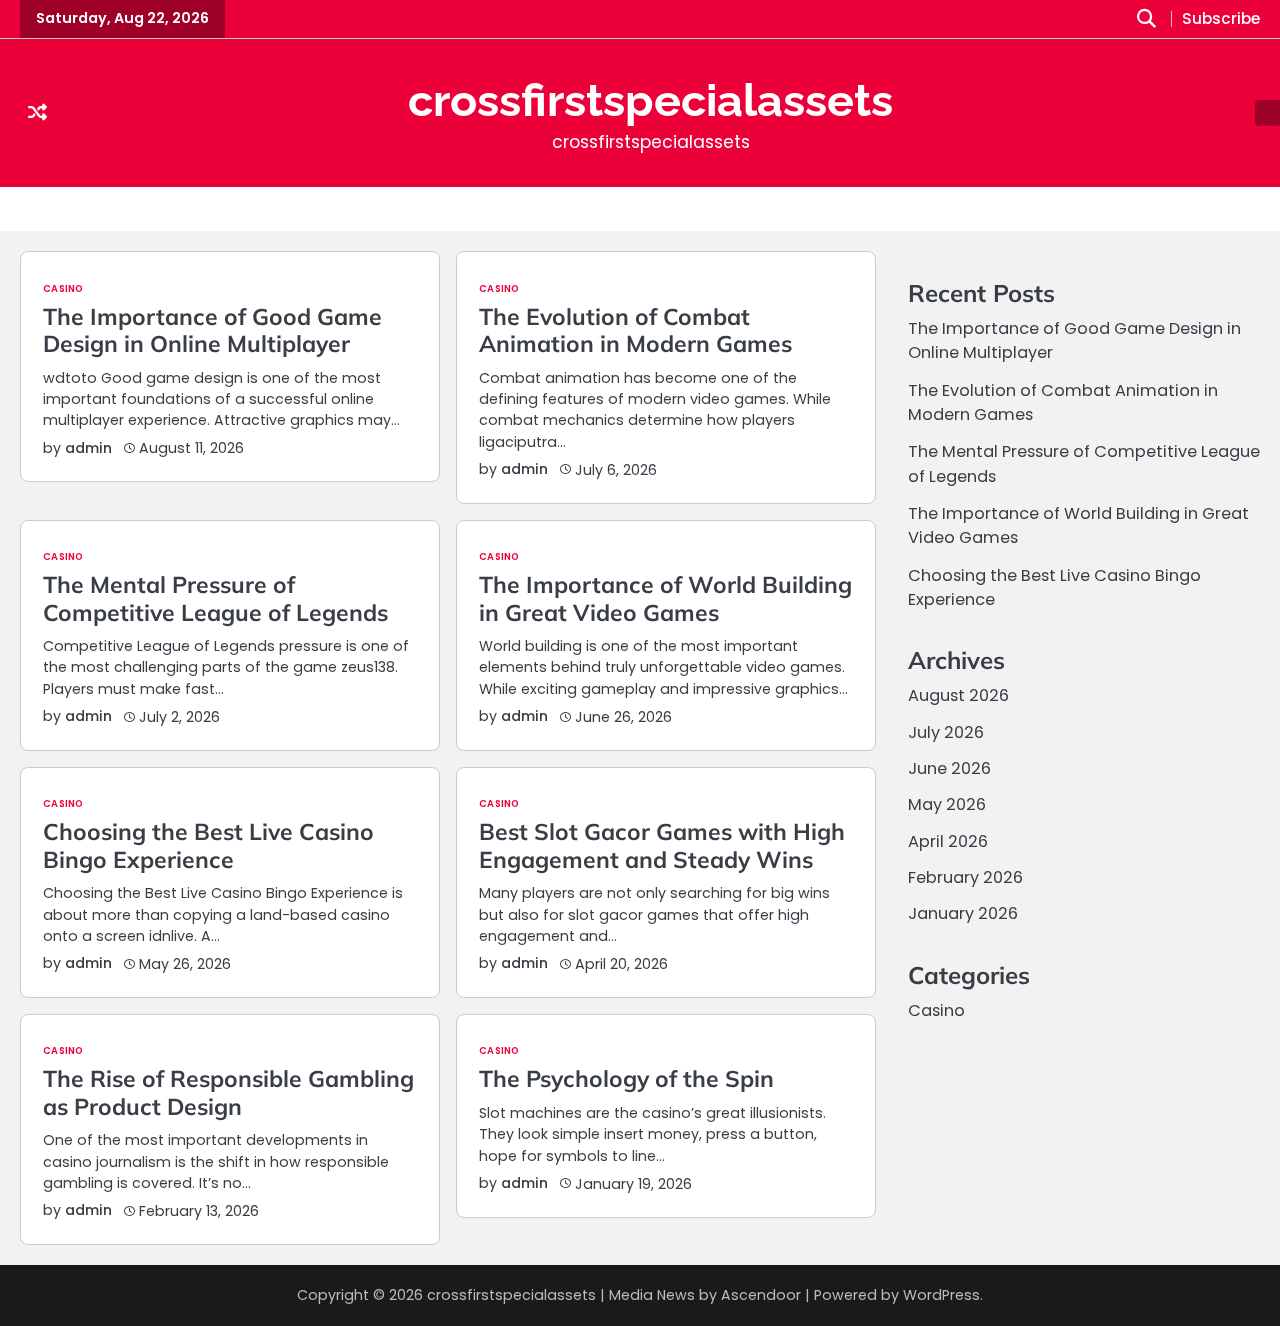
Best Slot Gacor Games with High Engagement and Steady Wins (662, 845)
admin (88, 448)
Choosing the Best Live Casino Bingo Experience (208, 845)
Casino (63, 289)
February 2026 (965, 877)
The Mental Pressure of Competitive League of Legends (215, 598)
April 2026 (948, 841)
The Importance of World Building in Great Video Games (665, 598)
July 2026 (946, 732)
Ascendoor (761, 1295)
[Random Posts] (37, 113)
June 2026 (949, 768)
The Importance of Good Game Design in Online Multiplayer (212, 330)
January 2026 (963, 914)
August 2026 (958, 696)
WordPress (941, 1295)
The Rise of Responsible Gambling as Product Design (228, 1092)
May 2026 (947, 805)
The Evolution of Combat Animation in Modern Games (635, 330)
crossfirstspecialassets (650, 100)
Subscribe (1221, 19)
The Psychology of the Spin (626, 1078)
